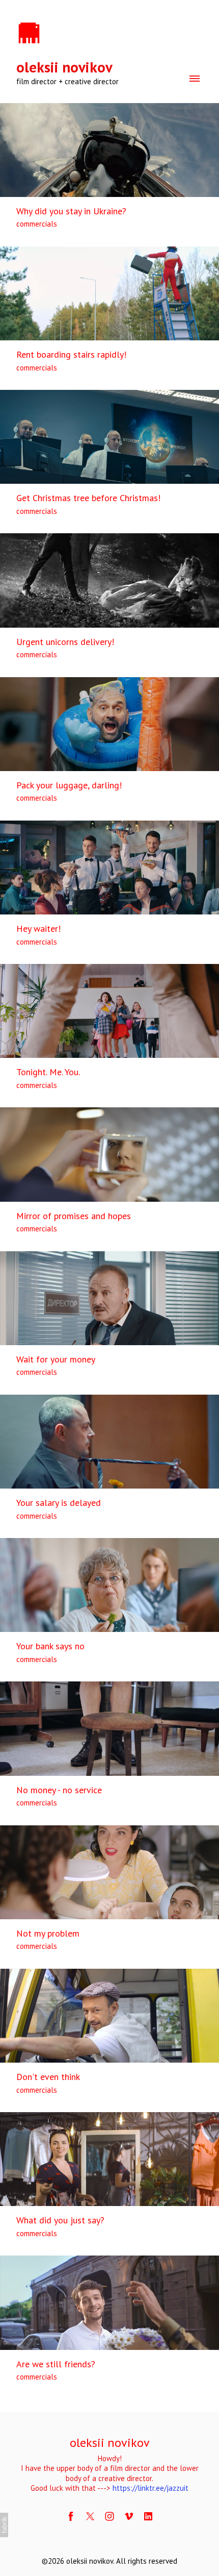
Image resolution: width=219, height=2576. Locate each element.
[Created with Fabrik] (4, 2525)
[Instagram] (109, 2516)
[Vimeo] (129, 2516)
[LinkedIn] (148, 2516)
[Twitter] (90, 2516)
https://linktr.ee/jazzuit (150, 2488)
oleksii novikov (110, 2443)
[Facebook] (71, 2516)
